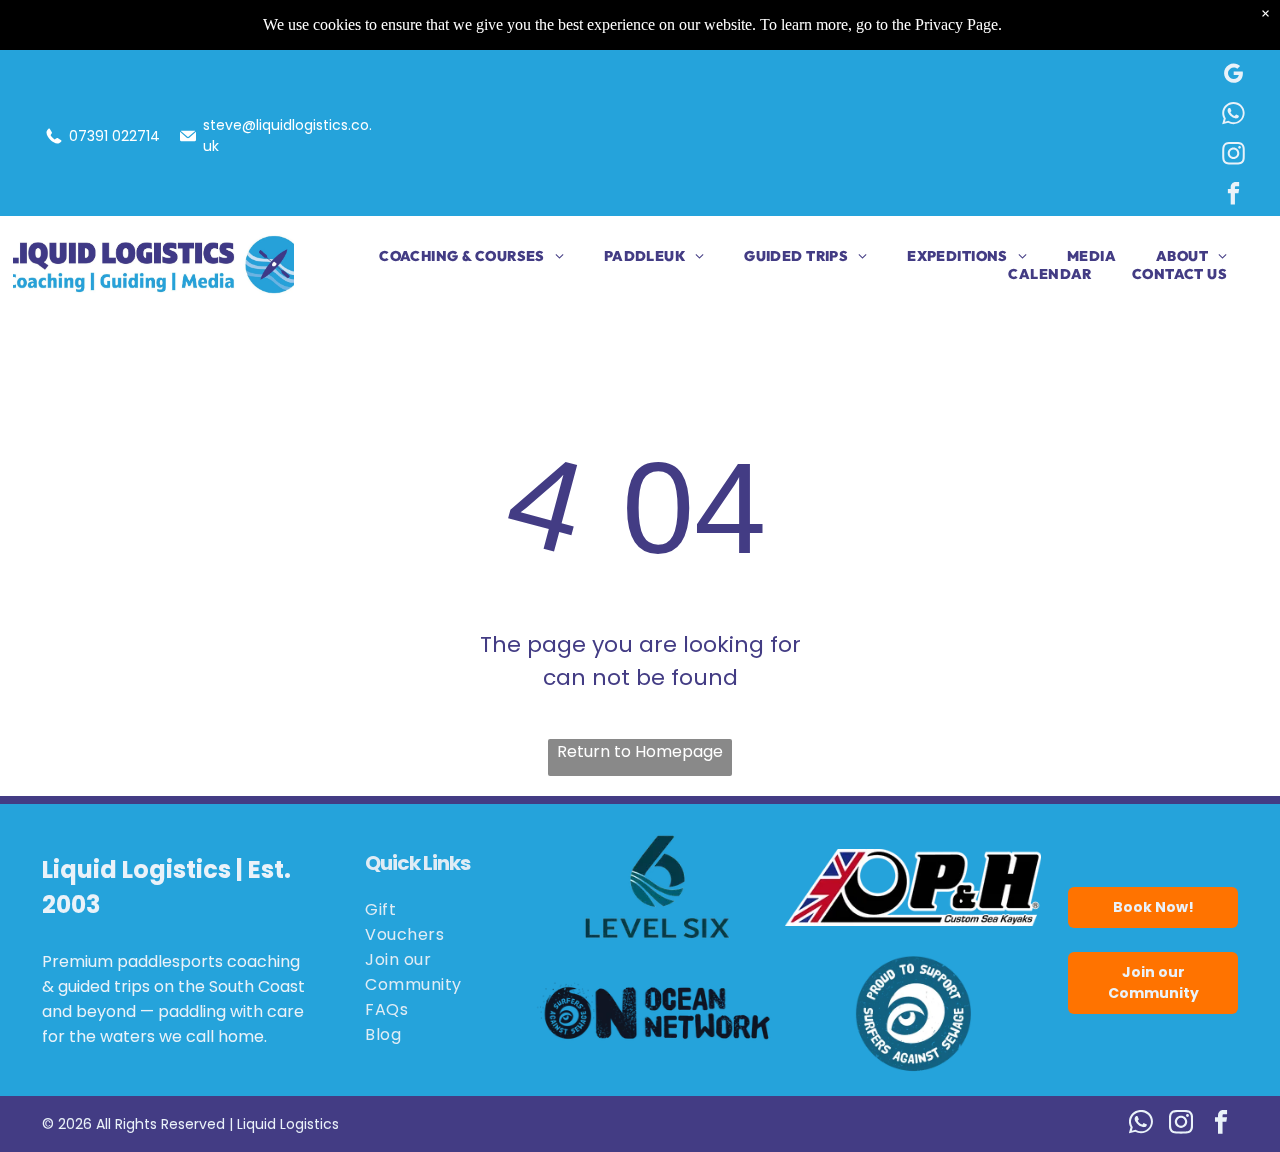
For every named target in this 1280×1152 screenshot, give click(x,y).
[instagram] (1233, 156)
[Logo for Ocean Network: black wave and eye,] (658, 1013)
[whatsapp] (1233, 116)
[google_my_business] (1233, 76)
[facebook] (1233, 196)
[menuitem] (451, 256)
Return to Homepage (640, 751)
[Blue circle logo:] (913, 1013)
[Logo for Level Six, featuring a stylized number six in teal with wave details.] (658, 887)
